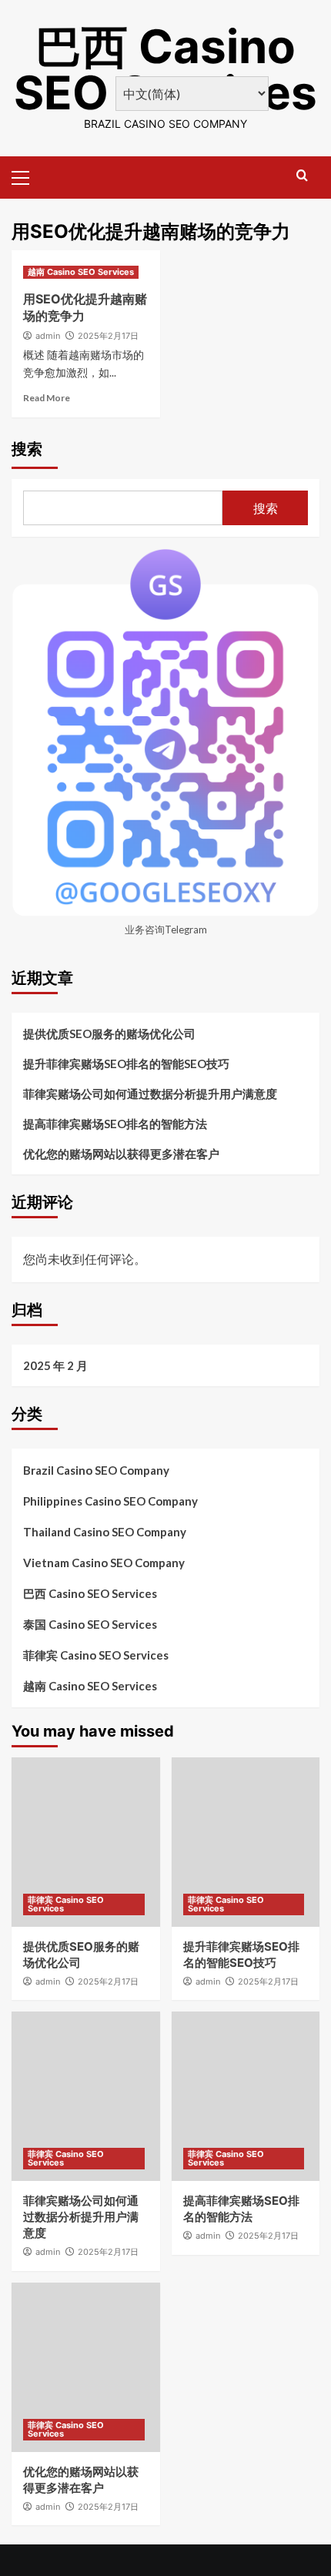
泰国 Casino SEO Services (90, 1624)
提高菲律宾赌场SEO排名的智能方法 (115, 1124)
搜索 (27, 449)
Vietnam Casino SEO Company (104, 1563)
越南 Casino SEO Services (81, 272)
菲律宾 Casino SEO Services (96, 1655)
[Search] (302, 176)
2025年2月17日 (108, 336)
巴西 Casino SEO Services (165, 69)
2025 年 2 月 (55, 1365)
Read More (47, 398)
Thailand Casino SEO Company (105, 1532)
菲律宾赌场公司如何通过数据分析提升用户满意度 (150, 1094)
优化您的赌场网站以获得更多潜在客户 (121, 1154)
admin (48, 336)
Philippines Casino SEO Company (110, 1501)
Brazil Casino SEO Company (96, 1470)
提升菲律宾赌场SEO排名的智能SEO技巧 (126, 1064)
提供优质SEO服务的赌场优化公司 (109, 1033)
